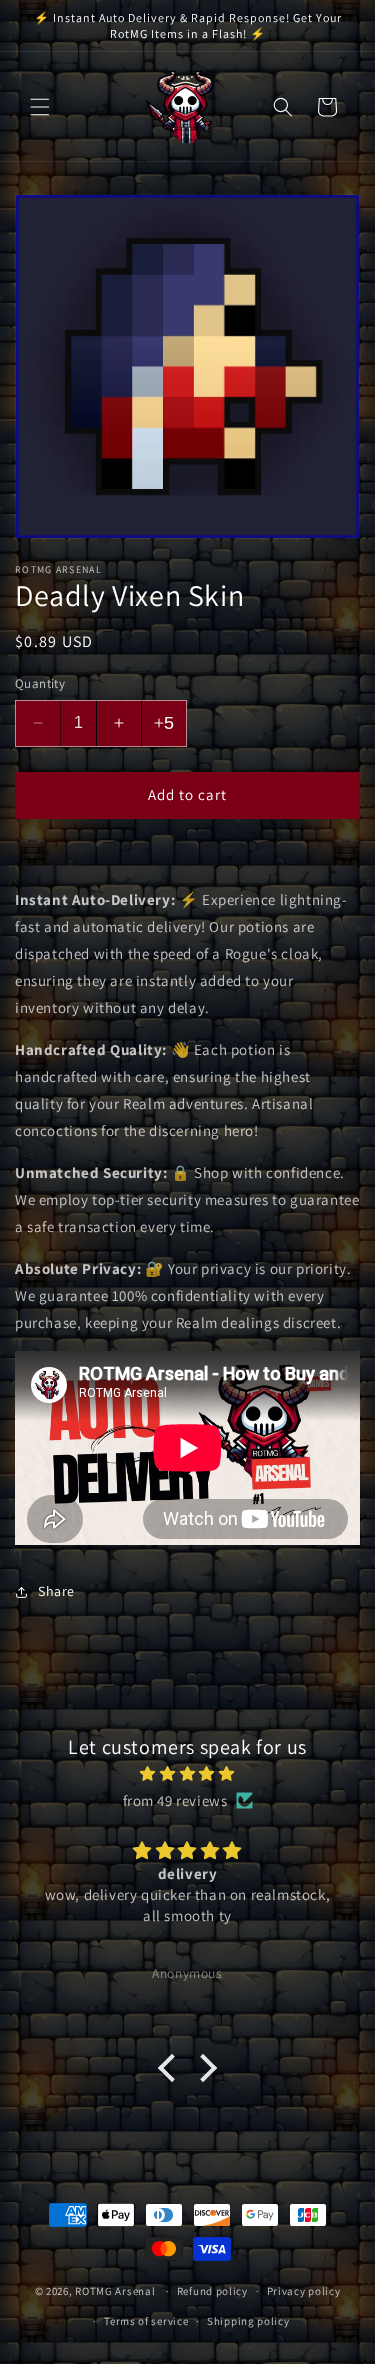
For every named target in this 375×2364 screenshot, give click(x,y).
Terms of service (146, 2321)
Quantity (40, 683)
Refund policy (212, 2291)
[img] (187, 1773)
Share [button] (56, 1591)
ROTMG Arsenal (115, 2291)
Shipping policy (248, 2321)
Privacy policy (304, 2291)
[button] (40, 107)
